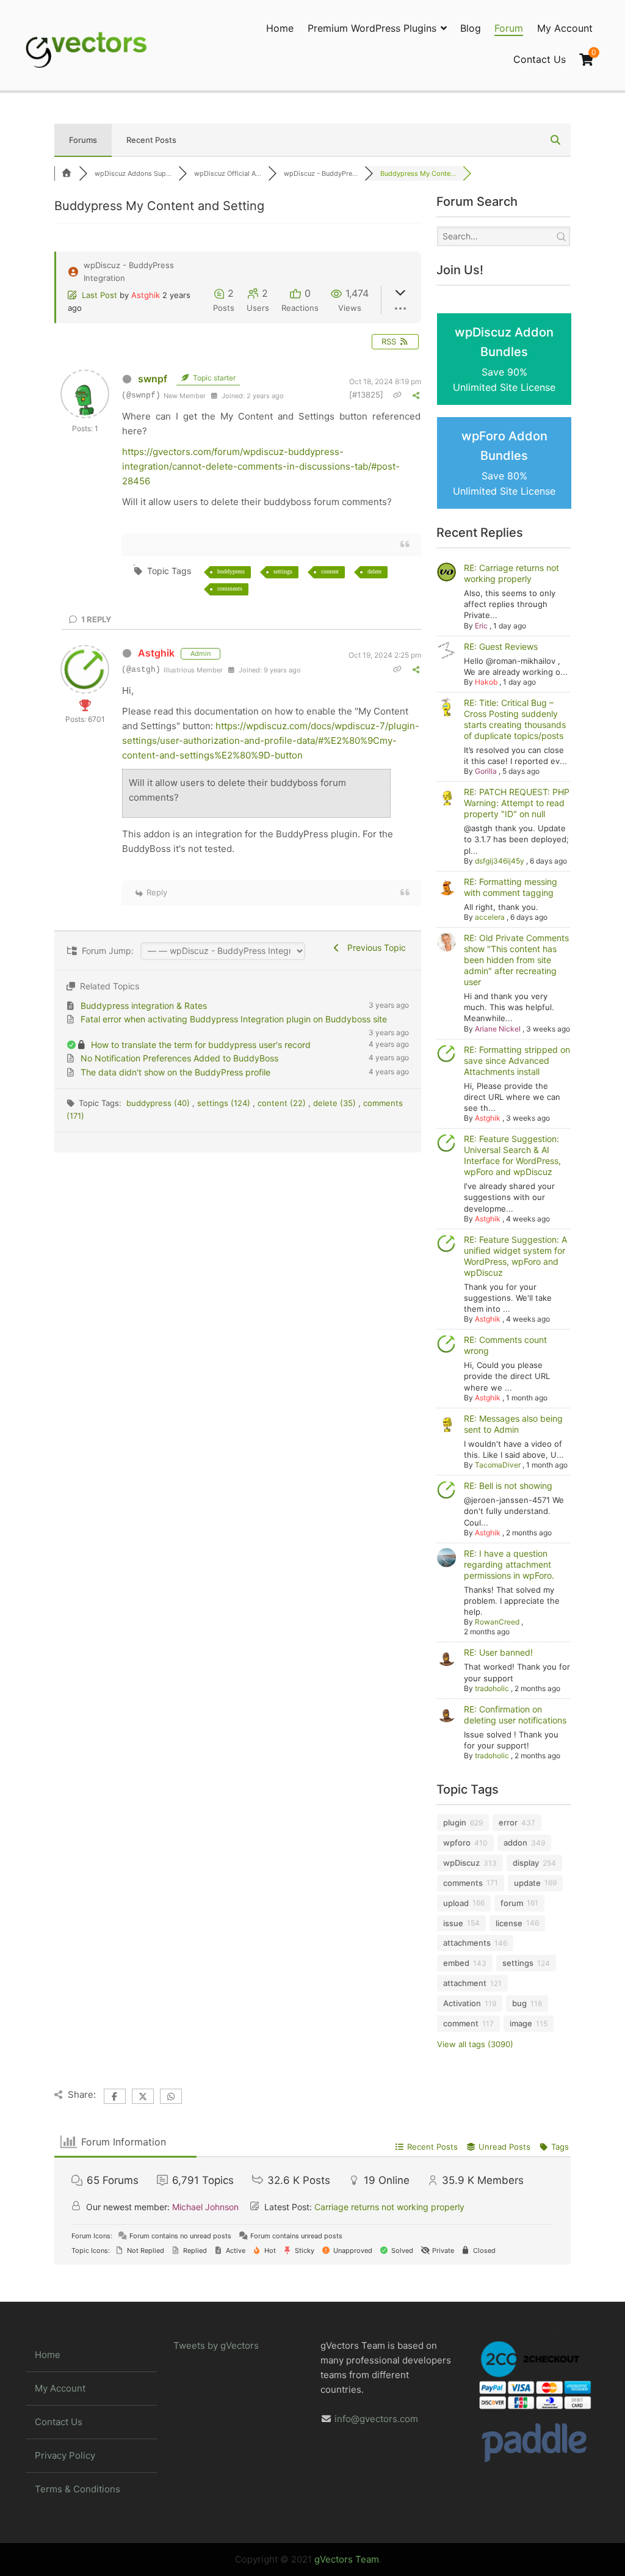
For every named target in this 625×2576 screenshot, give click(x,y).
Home (280, 28)
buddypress (231, 571)
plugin (455, 1822)
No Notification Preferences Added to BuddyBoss (179, 1058)
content (330, 571)
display (526, 1863)
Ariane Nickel (498, 1029)
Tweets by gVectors (216, 2345)
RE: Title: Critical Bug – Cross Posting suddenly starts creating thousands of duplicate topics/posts (515, 719)
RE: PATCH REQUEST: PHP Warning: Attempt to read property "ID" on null (517, 803)
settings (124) (225, 1103)
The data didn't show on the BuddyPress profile (175, 1072)
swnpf (153, 379)
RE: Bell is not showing (508, 1486)
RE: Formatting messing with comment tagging (511, 887)
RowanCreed (497, 1622)
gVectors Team (347, 2559)
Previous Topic (374, 948)
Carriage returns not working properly (389, 2207)
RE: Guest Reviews (501, 646)
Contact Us (540, 59)
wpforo (457, 1843)
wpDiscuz (461, 1863)
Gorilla (486, 771)
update (527, 1883)
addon (515, 1843)
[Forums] (67, 173)
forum (512, 1903)
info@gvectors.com (376, 2419)
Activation (462, 2003)
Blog (471, 28)
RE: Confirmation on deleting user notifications (515, 1715)
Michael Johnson (205, 2207)
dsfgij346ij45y (500, 861)
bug (519, 2003)
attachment (465, 1983)
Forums (83, 140)
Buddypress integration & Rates (144, 1006)
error (508, 1822)
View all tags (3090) (475, 2044)
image (521, 2023)
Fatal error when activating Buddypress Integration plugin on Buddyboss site (234, 1019)
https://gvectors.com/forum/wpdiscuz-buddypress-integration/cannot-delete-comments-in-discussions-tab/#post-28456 (261, 466)
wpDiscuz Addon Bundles (504, 359)
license (509, 1923)
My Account (565, 28)
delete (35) (336, 1103)
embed (456, 1963)
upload (456, 1903)
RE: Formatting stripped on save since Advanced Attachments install (517, 1061)
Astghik (146, 295)
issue (453, 1923)
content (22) (283, 1103)
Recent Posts (151, 140)
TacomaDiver (498, 1465)
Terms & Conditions (78, 2489)
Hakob (486, 682)
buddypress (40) (159, 1103)
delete (374, 571)
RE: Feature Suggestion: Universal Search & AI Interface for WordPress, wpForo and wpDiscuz (512, 1155)
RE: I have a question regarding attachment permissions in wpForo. (509, 1564)
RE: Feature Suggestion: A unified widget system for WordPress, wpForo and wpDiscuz (515, 1256)
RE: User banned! (498, 1652)
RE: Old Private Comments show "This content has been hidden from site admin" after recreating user (516, 960)
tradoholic (492, 1688)
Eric (481, 626)
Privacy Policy (65, 2455)
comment (461, 2023)
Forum (509, 28)
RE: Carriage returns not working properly (511, 573)
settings (283, 571)
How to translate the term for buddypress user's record (201, 1045)
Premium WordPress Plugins (372, 28)
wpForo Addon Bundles (504, 463)
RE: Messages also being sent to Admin (513, 1424)
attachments (467, 1943)
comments (230, 588)
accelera (490, 917)
